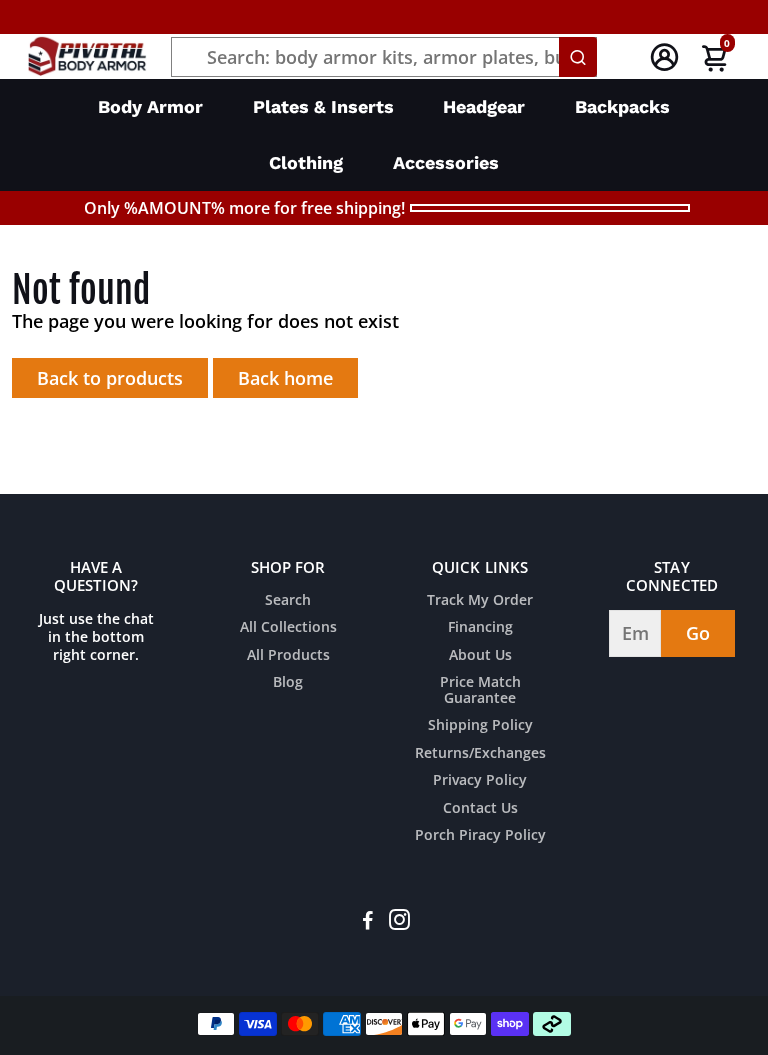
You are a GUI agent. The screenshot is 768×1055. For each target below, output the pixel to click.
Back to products (110, 378)
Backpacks (622, 106)
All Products (288, 656)
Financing (480, 628)
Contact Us (480, 809)
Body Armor (150, 106)
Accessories (446, 162)
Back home (285, 378)
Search (288, 601)
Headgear (484, 106)
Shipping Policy (480, 726)
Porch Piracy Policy (480, 836)
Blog (288, 683)
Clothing (306, 162)
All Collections (288, 628)
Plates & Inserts (323, 106)
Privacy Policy (480, 781)
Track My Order (480, 601)
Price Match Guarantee (480, 690)
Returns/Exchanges (480, 754)
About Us (480, 656)
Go (698, 633)
